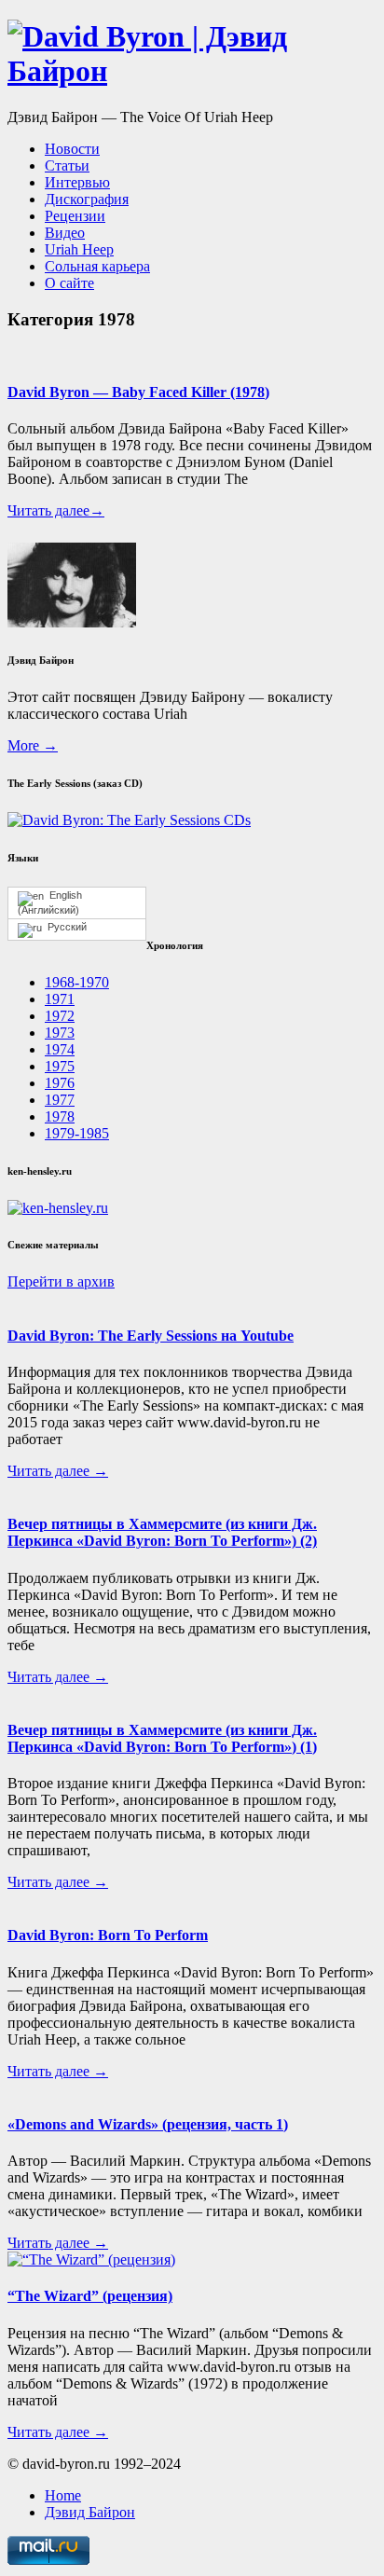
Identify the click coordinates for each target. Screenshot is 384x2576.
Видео (65, 233)
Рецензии (75, 216)
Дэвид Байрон (90, 2512)
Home (63, 2495)
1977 (60, 1100)
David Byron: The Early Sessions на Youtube (151, 1336)
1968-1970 (77, 982)
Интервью (77, 182)
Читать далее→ (56, 510)
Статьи (67, 165)
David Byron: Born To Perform (108, 1935)
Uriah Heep (79, 249)
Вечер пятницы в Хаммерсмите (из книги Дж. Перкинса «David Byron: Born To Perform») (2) (162, 1532)
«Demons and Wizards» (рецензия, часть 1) (148, 2124)
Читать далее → (58, 1471)
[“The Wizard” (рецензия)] (91, 2259)
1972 (60, 1016)
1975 (60, 1066)
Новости (72, 149)
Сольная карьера (97, 266)
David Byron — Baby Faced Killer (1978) (138, 392)
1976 (60, 1083)
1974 (60, 1049)
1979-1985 (77, 1133)
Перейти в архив (61, 1281)
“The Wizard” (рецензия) (90, 2296)
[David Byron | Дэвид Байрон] (192, 71)
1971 (60, 999)
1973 (60, 1033)
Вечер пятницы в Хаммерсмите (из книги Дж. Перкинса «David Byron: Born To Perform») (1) (162, 1738)
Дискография (87, 199)
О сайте (69, 283)
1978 (60, 1116)
